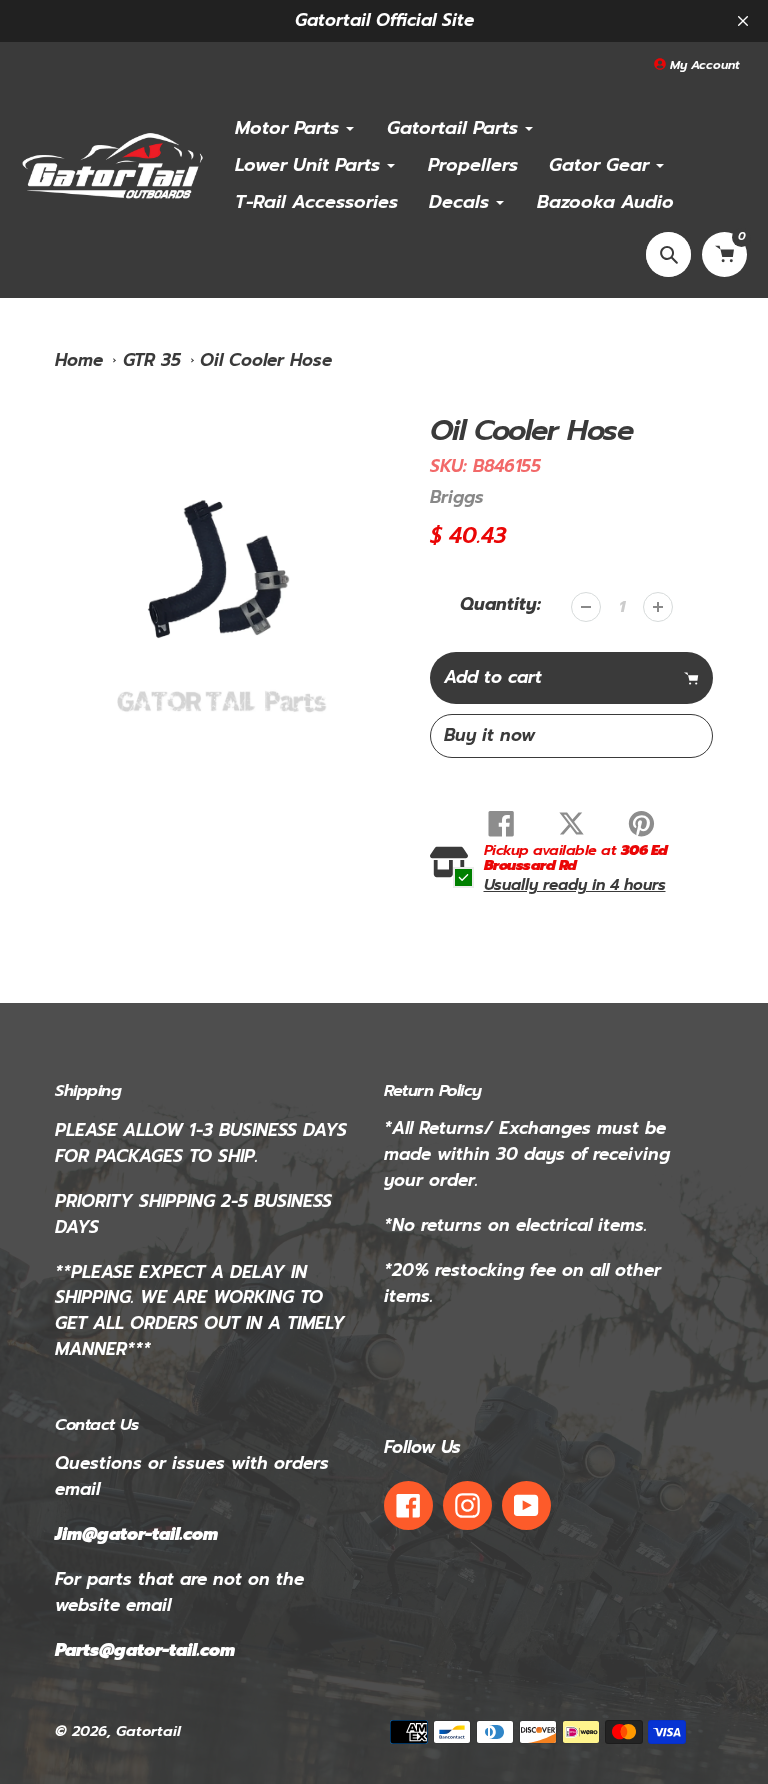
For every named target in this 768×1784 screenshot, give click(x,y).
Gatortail (148, 1731)
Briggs (457, 497)
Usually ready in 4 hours (575, 885)
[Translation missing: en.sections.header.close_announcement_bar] (743, 21)
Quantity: (500, 604)
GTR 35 (152, 360)
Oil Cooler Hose (266, 360)
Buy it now (489, 735)
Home (79, 360)
